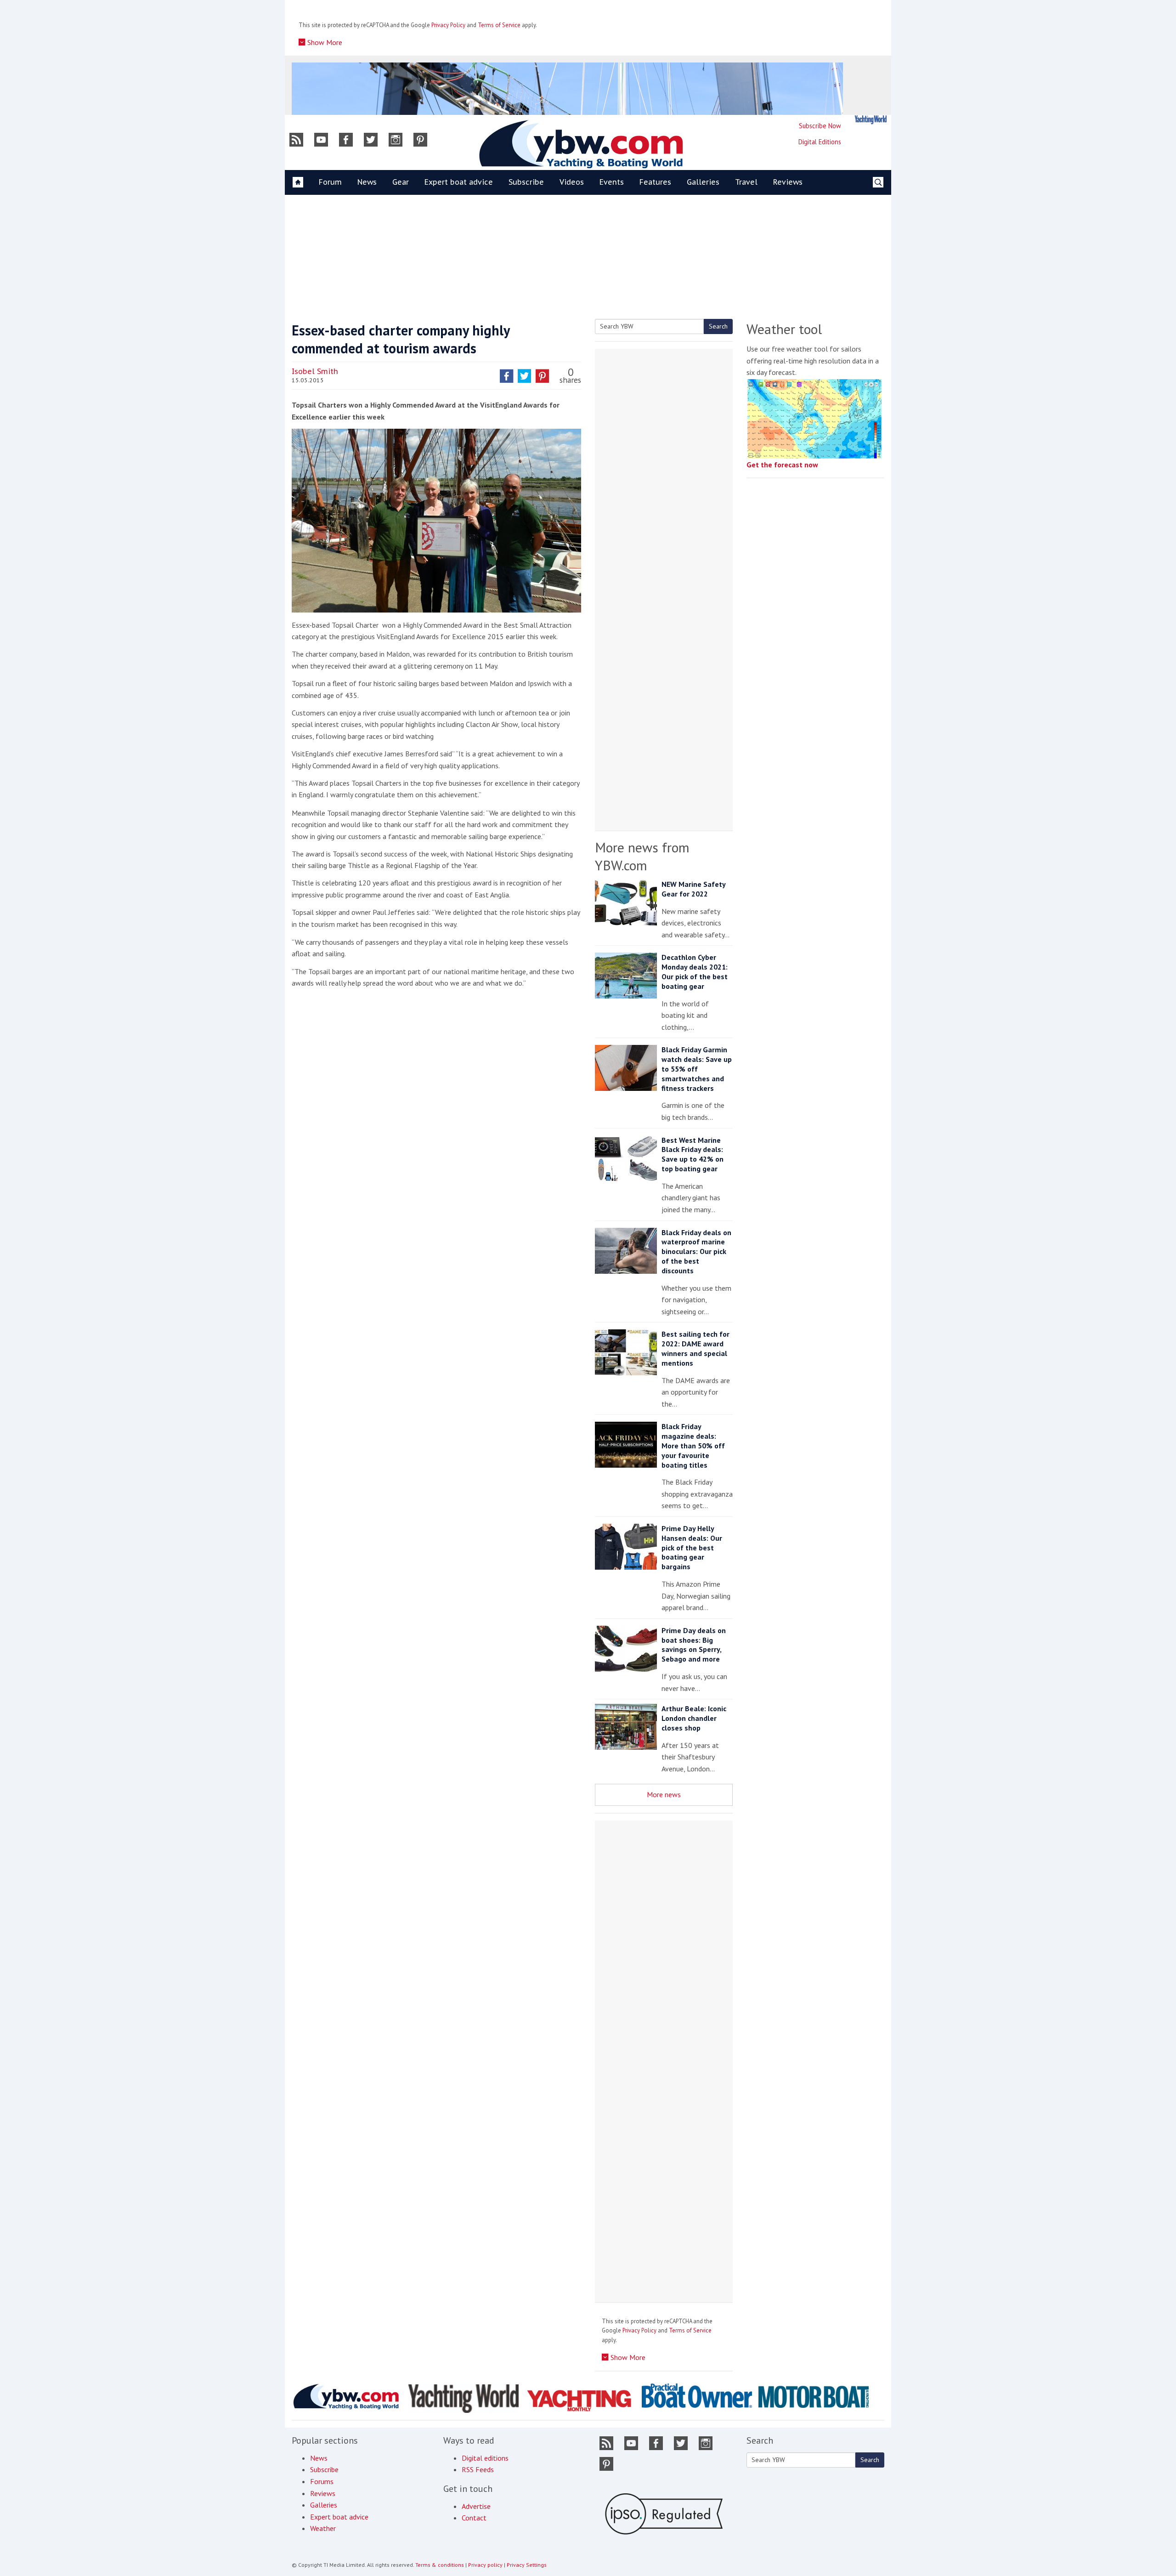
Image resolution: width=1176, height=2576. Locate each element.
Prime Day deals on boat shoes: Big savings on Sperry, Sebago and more (694, 1645)
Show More (324, 42)
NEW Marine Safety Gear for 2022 (693, 889)
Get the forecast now (782, 465)
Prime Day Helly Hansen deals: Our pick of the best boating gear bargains (692, 1547)
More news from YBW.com (642, 856)
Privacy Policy (448, 25)
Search (718, 326)
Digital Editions (820, 142)
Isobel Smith (315, 371)
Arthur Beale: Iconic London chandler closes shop (694, 1718)
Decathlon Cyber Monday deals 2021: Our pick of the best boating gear (695, 971)
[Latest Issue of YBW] (871, 120)
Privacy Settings (527, 2565)
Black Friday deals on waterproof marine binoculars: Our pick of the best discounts (696, 1251)
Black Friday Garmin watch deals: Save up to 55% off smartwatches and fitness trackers (697, 1069)
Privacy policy (485, 2565)
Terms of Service (499, 25)
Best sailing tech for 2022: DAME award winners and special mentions (695, 1348)
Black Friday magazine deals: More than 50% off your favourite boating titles (693, 1445)
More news (664, 1794)
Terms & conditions (440, 2565)
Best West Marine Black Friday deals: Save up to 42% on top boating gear (693, 1154)
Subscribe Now (820, 126)
